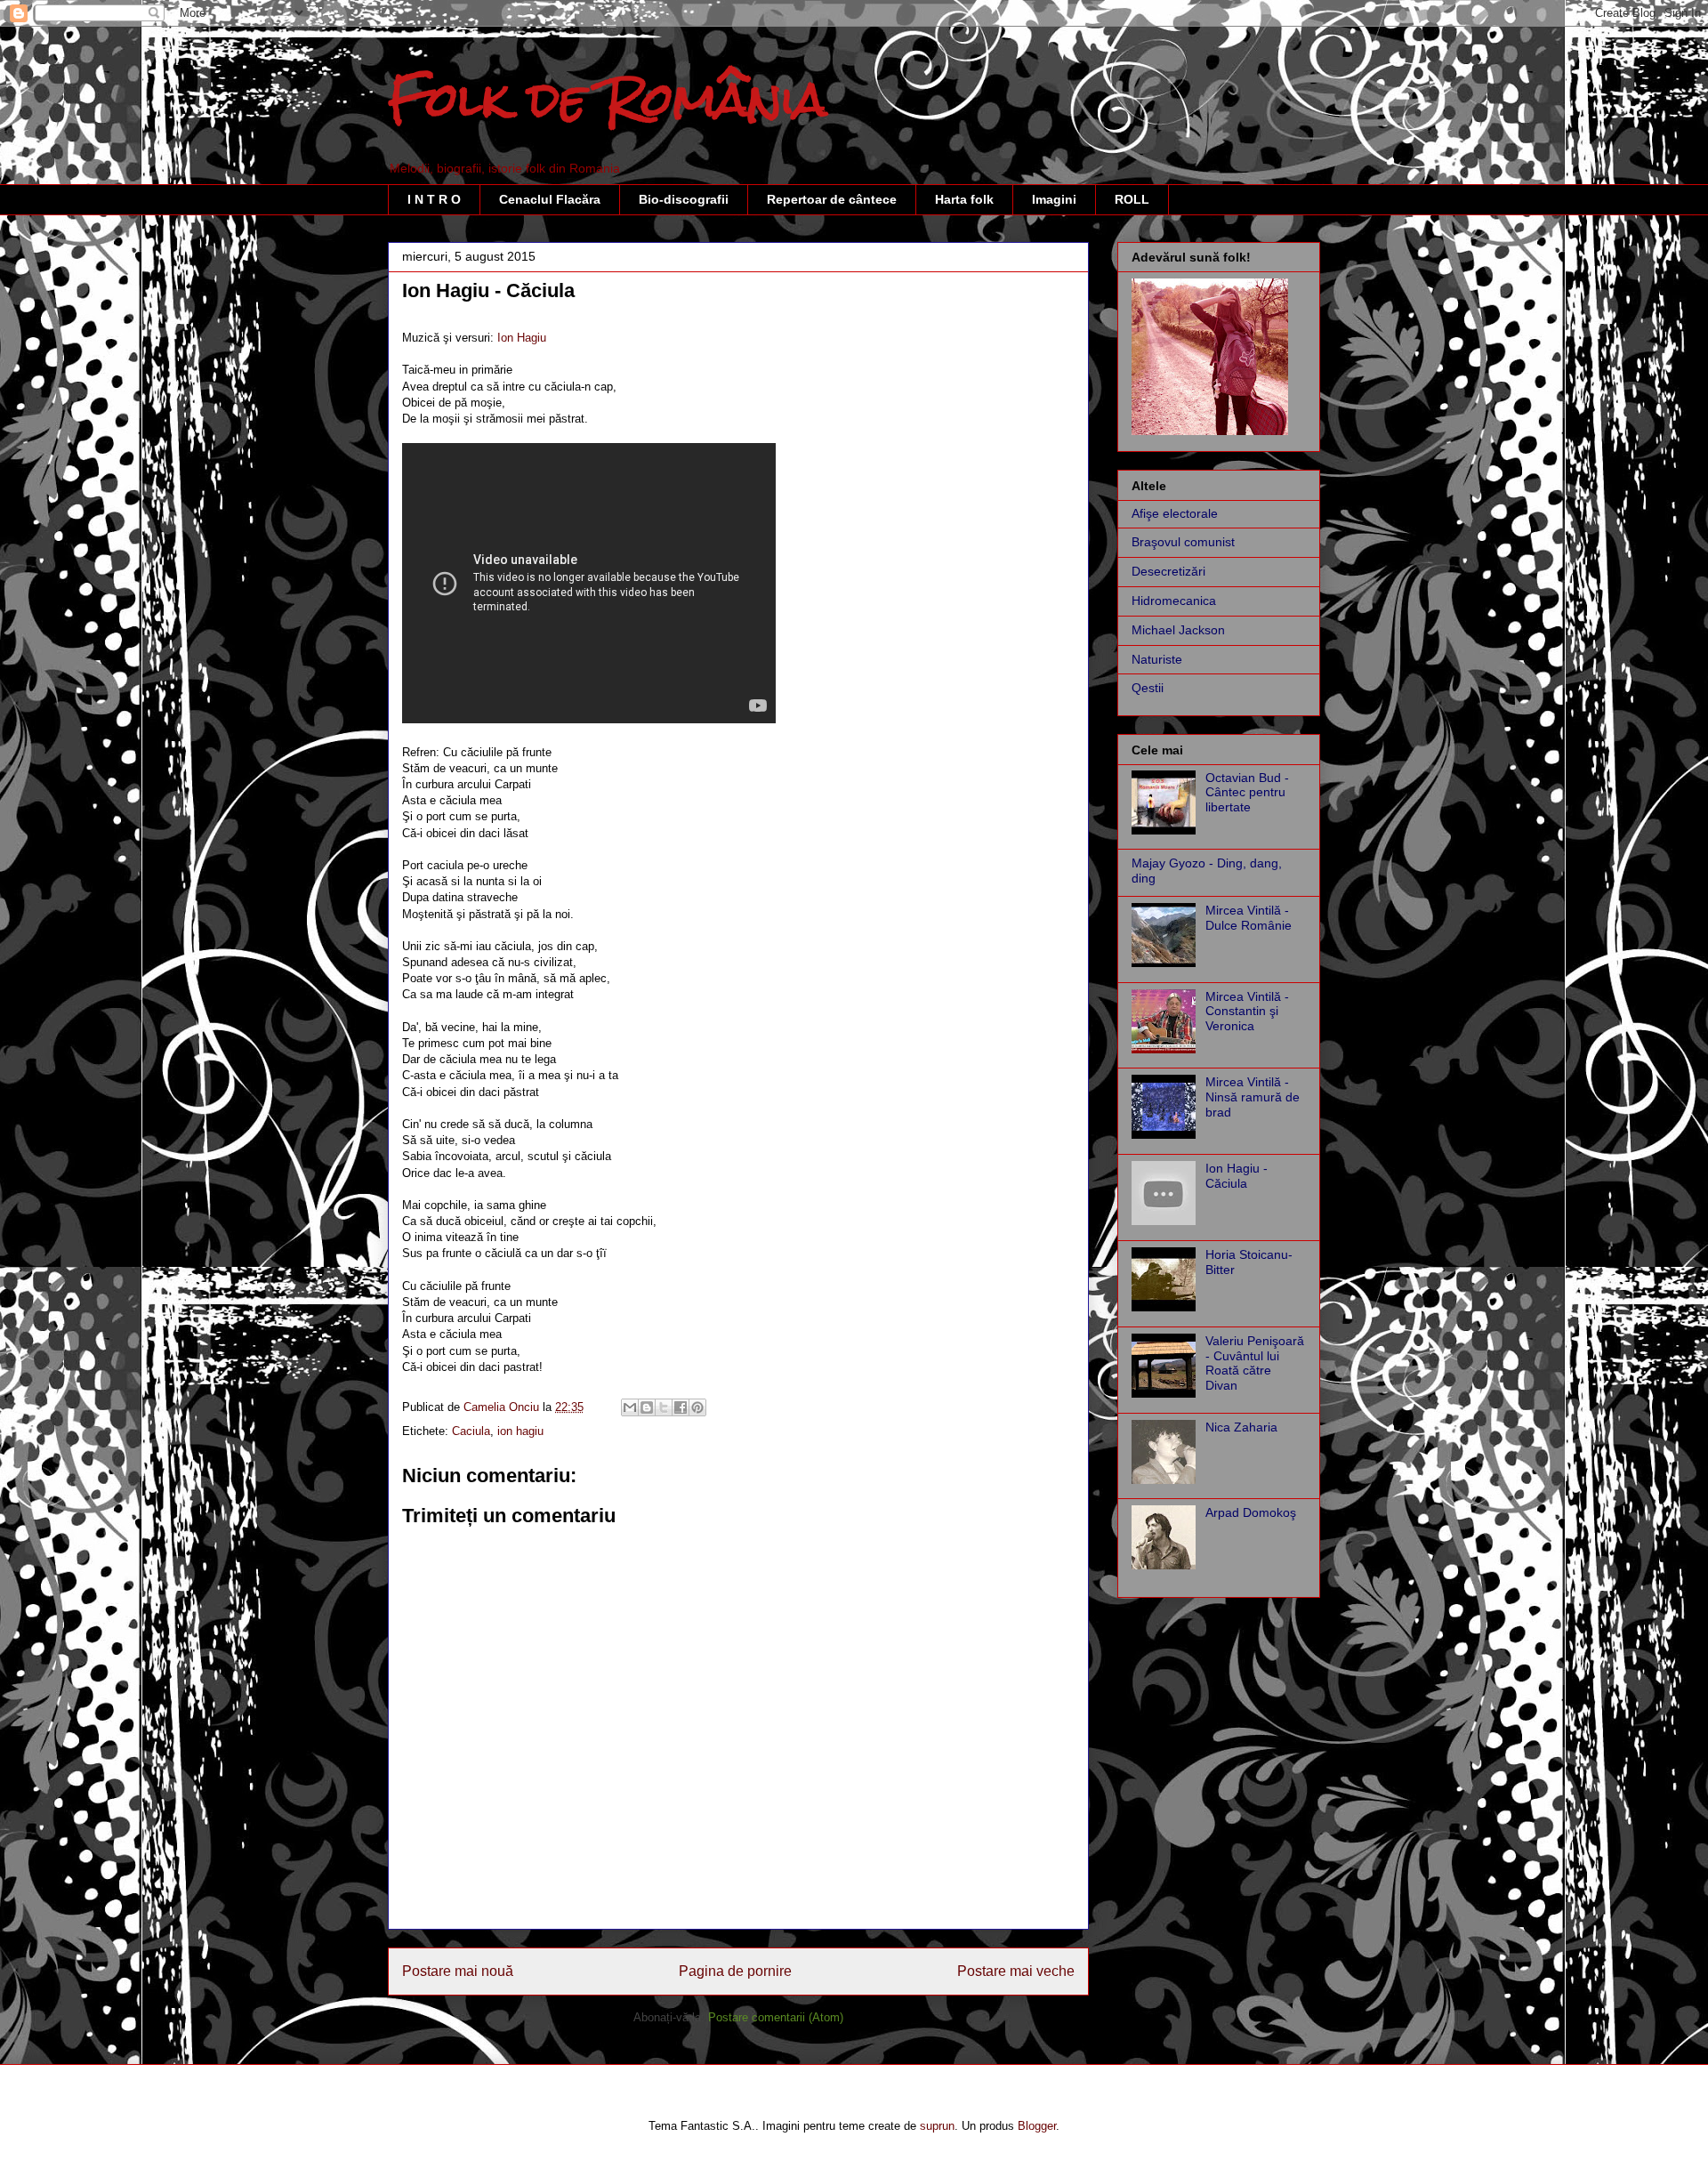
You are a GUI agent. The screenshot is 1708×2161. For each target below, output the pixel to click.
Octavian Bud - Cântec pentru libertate (1247, 793)
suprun (937, 2126)
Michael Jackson (1178, 630)
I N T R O (434, 199)
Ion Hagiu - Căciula (1237, 1176)
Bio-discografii (684, 199)
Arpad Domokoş (1251, 1512)
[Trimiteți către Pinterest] (697, 1407)
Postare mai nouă (458, 1971)
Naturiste (1157, 659)
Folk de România (608, 99)
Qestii (1148, 688)
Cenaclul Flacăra (550, 199)
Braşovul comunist (1183, 542)
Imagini (1054, 199)
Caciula (471, 1431)
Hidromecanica (1174, 601)
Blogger (1037, 2126)
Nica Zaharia (1241, 1427)
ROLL (1132, 199)
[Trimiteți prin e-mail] (630, 1407)
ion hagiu (520, 1431)
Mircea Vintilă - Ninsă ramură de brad (1253, 1097)
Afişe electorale (1175, 513)
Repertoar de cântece (832, 199)
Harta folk (964, 199)
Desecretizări (1168, 571)
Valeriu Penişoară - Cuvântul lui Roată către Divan (1255, 1363)
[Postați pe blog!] (647, 1407)
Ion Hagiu (522, 338)
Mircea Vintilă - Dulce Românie (1249, 918)
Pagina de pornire (735, 1971)
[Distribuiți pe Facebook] (681, 1407)
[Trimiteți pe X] (664, 1407)
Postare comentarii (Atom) (776, 2017)
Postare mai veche (1016, 1971)
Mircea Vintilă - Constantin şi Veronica (1247, 1012)
